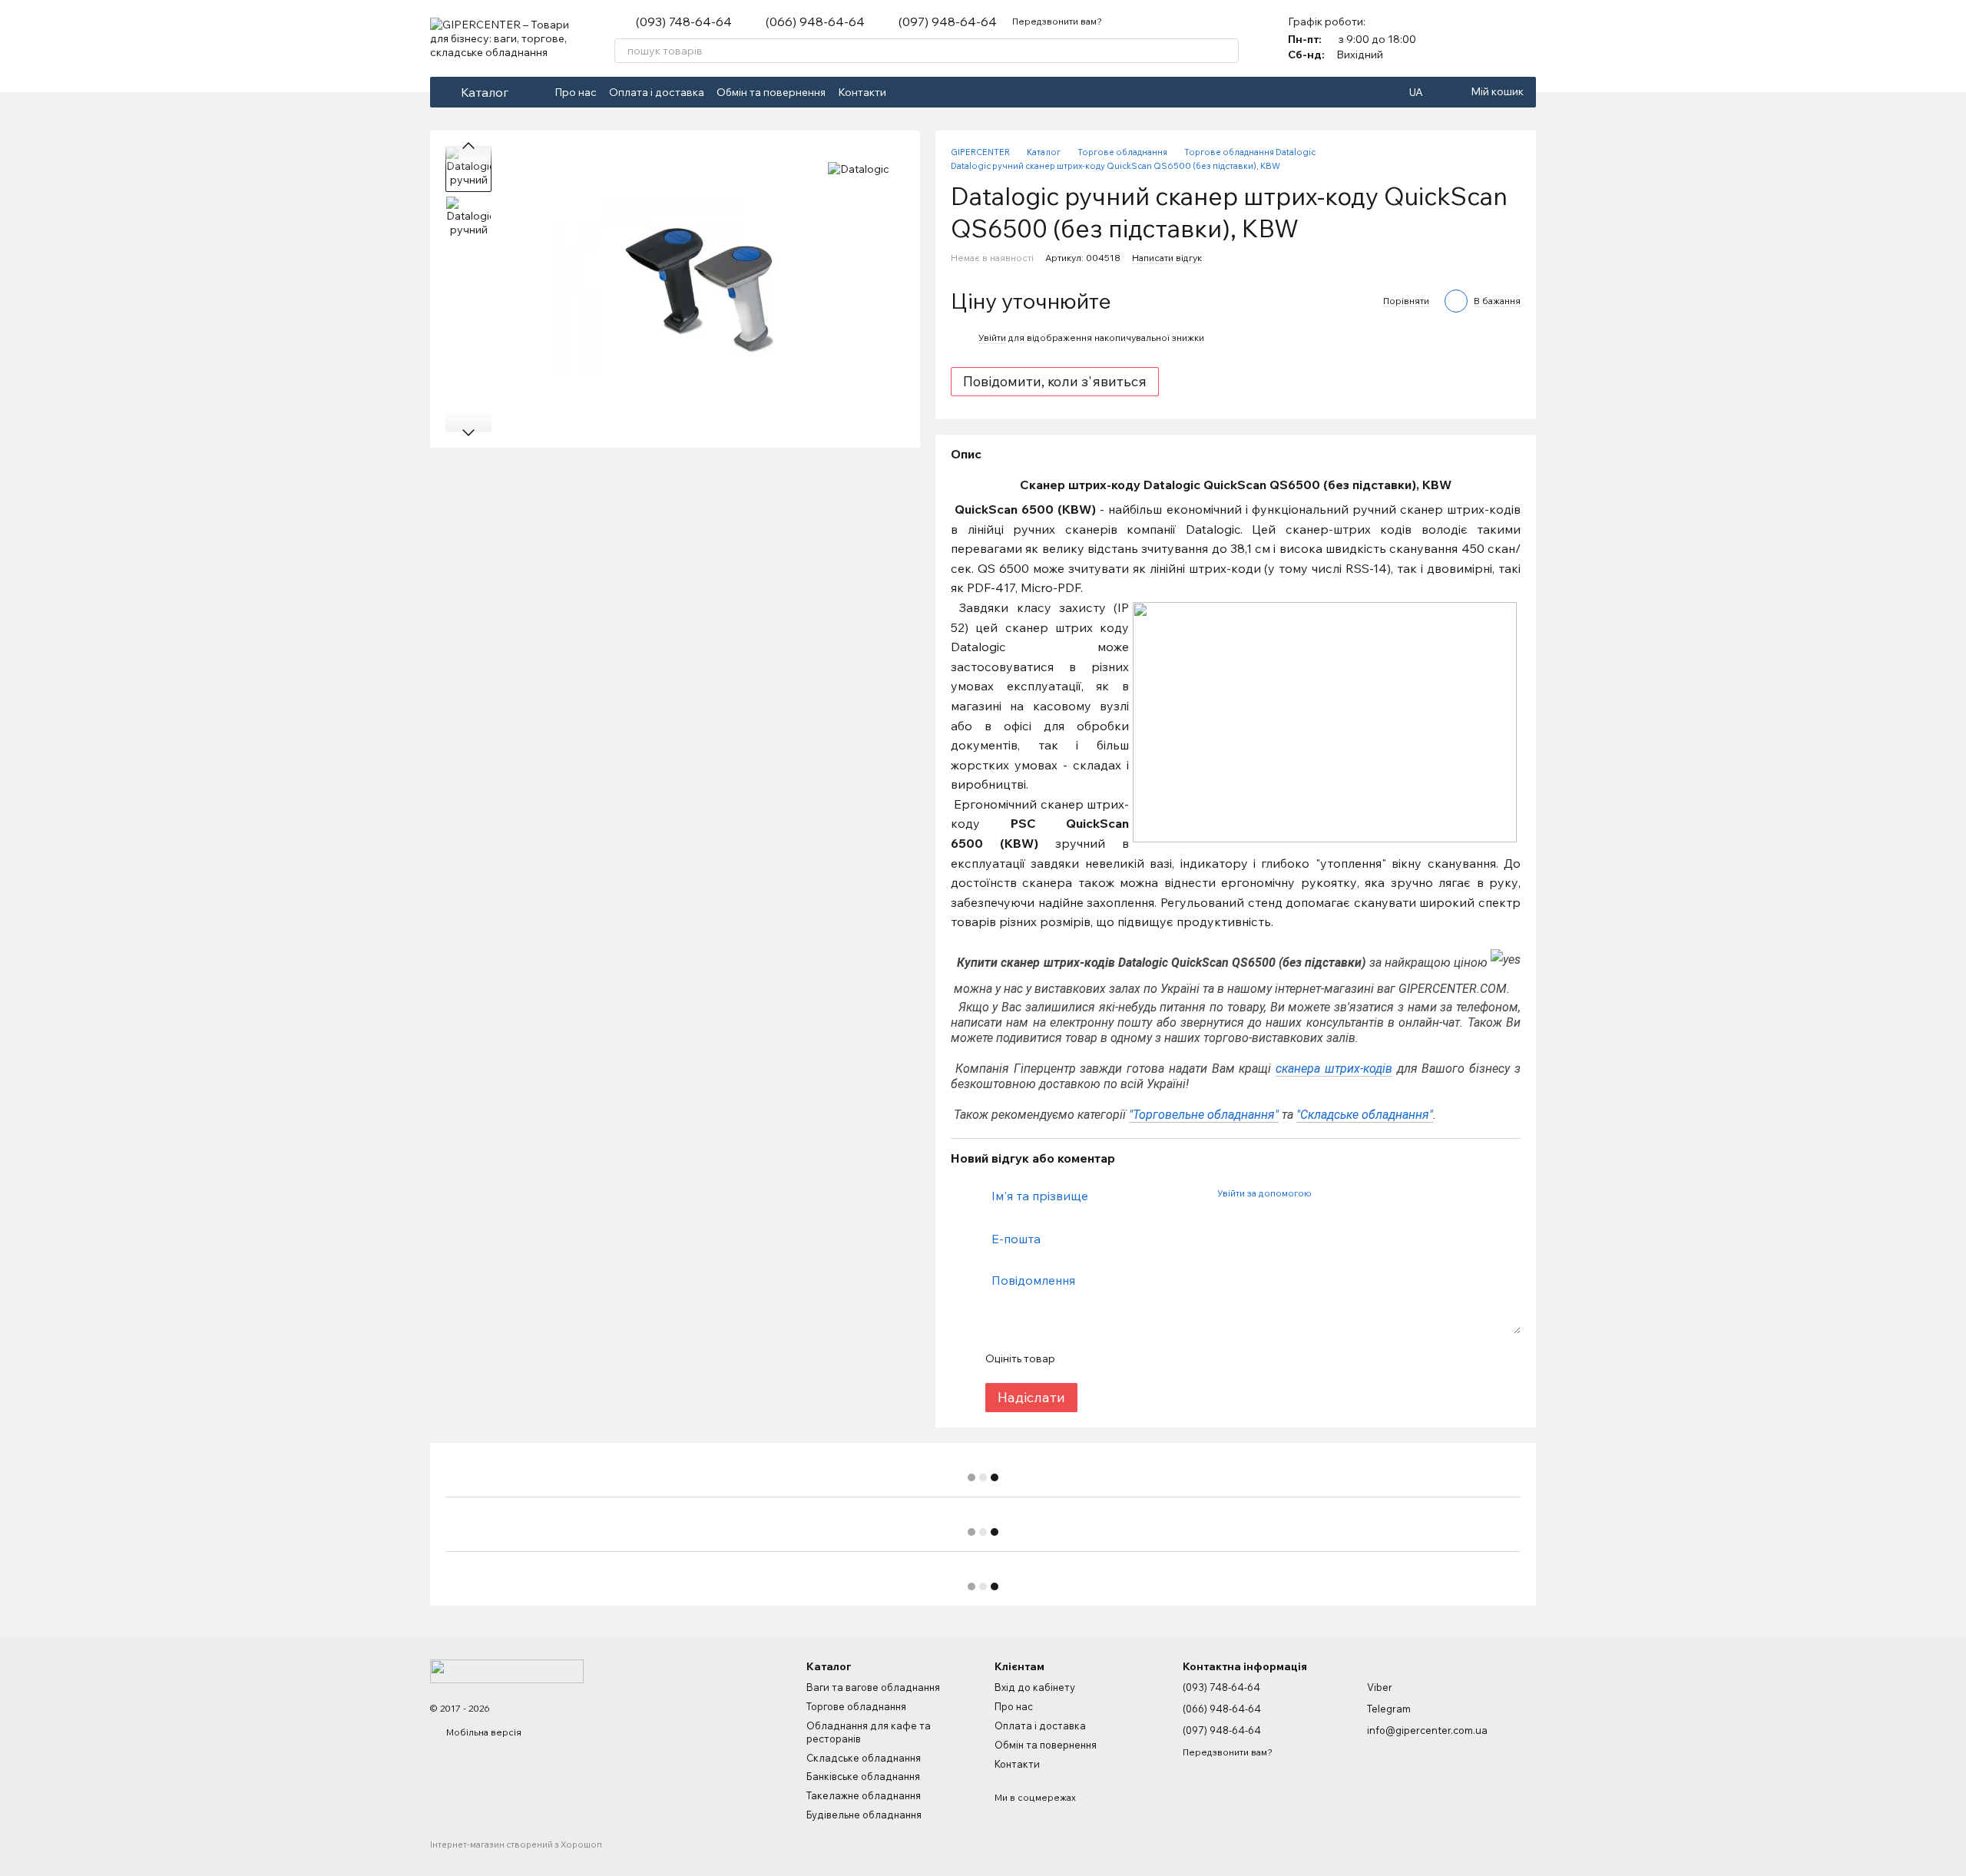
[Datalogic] (859, 169)
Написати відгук (1167, 258)
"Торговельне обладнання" (1204, 1115)
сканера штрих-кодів (1334, 1069)
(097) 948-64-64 (948, 22)
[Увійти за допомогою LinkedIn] (1377, 1193)
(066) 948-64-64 (815, 22)
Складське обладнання (864, 1758)
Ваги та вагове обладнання (873, 1687)
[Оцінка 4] (1153, 1358)
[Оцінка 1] (1080, 1358)
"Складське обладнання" (1365, 1115)
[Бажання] (1524, 38)
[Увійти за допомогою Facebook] (1328, 1193)
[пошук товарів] (1226, 51)
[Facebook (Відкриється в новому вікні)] (908, 92)
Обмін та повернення (771, 92)
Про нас (576, 92)
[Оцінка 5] (1178, 1358)
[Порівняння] (1484, 38)
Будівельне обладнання (864, 1815)
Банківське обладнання (863, 1776)
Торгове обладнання (856, 1706)
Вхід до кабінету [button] (1035, 1687)
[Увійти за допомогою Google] (1352, 1193)
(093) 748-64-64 (684, 22)
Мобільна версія (483, 1732)
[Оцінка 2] (1104, 1358)
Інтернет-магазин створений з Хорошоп (516, 1845)
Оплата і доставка (657, 92)
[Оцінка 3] (1129, 1358)
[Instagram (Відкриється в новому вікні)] (926, 92)
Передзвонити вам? (1057, 21)
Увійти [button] (992, 337)
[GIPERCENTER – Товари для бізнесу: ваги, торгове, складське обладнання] (507, 1670)
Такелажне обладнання (864, 1795)
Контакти (862, 92)
